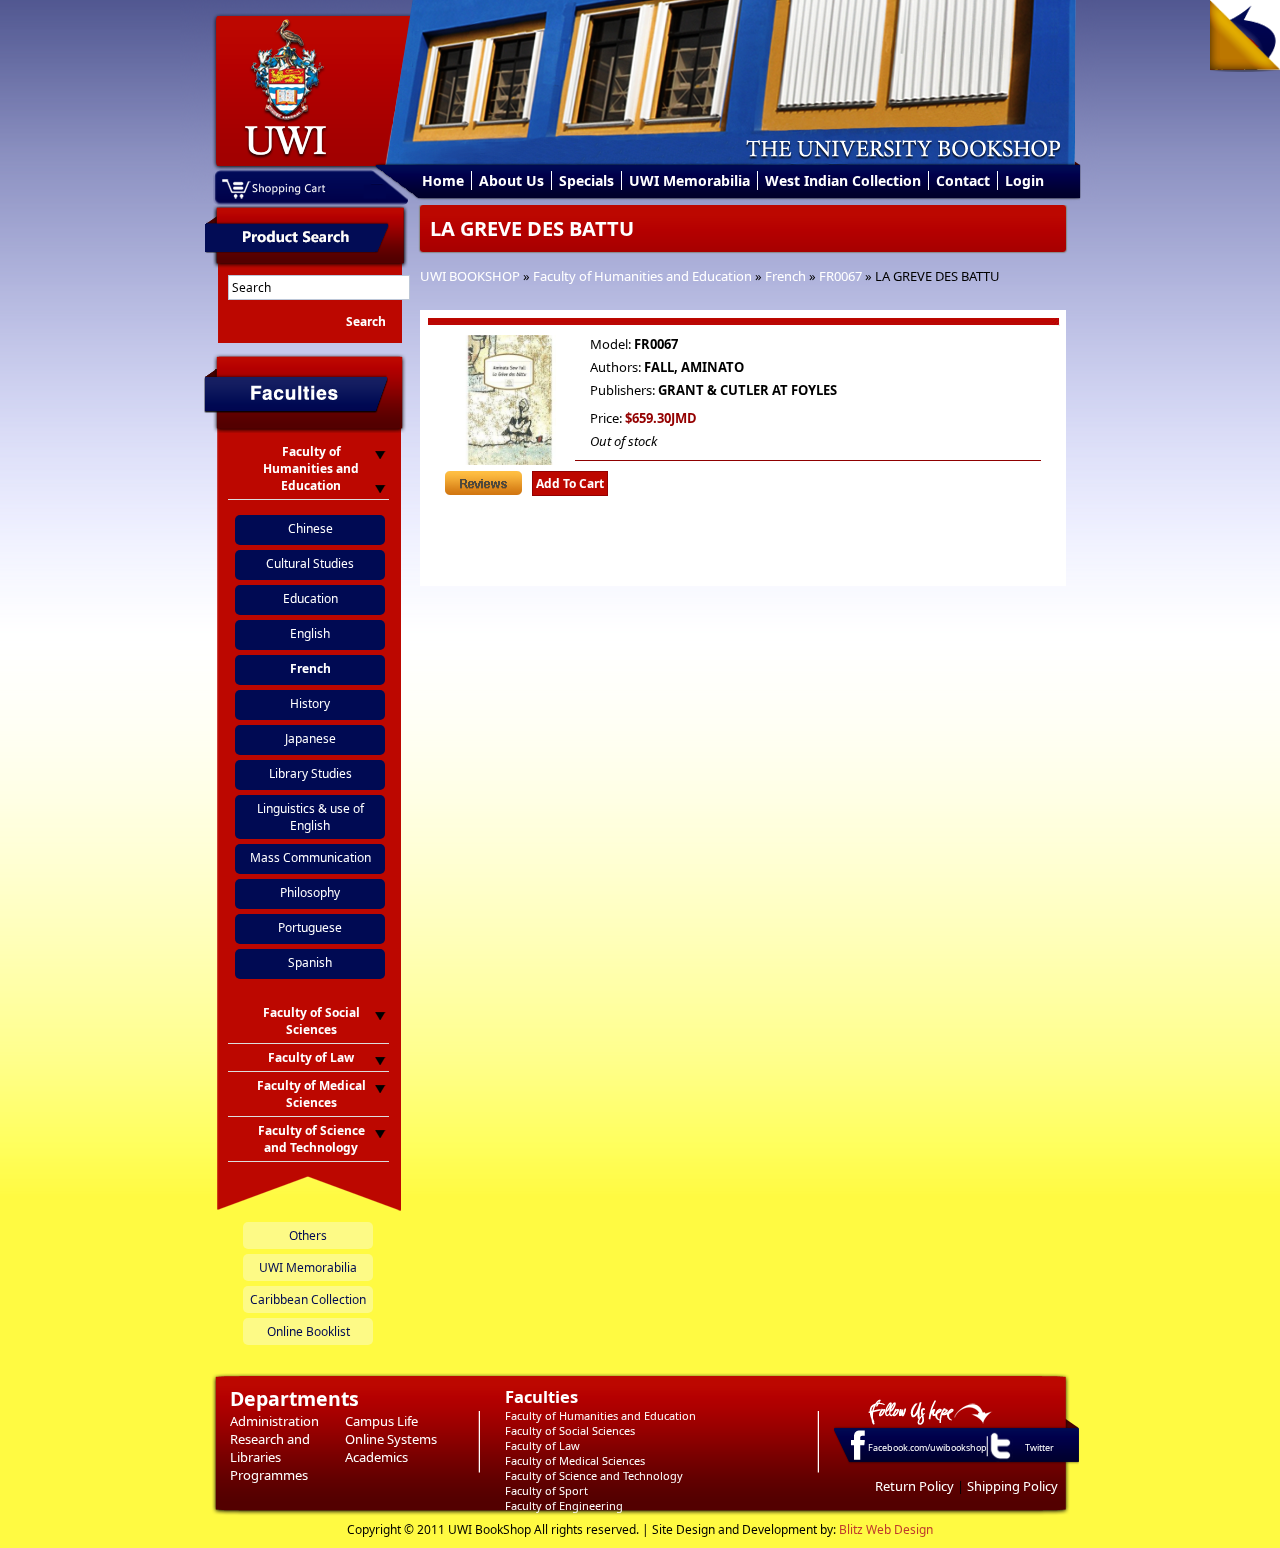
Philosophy (310, 892)
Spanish (310, 962)
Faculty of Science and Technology (594, 1475)
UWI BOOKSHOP (470, 276)
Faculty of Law (542, 1445)
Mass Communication (310, 857)
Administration (274, 1421)
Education (310, 598)
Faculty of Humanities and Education (642, 276)
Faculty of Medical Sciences (575, 1460)
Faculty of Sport (546, 1490)
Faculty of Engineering (564, 1505)
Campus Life (381, 1421)
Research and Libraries (270, 1448)
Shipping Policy (1012, 1486)
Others (308, 1235)
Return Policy (914, 1486)
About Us (511, 180)
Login (1024, 180)
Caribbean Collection (308, 1299)
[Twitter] (999, 1458)
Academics (376, 1457)
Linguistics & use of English (310, 817)
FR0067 (840, 276)
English (310, 633)
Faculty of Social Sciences (570, 1430)
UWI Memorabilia (689, 180)
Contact (963, 180)
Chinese (310, 528)
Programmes (269, 1475)
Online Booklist (308, 1331)
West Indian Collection (843, 180)
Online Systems (391, 1439)
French (785, 276)
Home (443, 180)
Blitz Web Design (886, 1529)
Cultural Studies (310, 563)
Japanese (310, 738)
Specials (586, 180)
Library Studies (310, 773)
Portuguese (310, 927)
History (310, 703)
